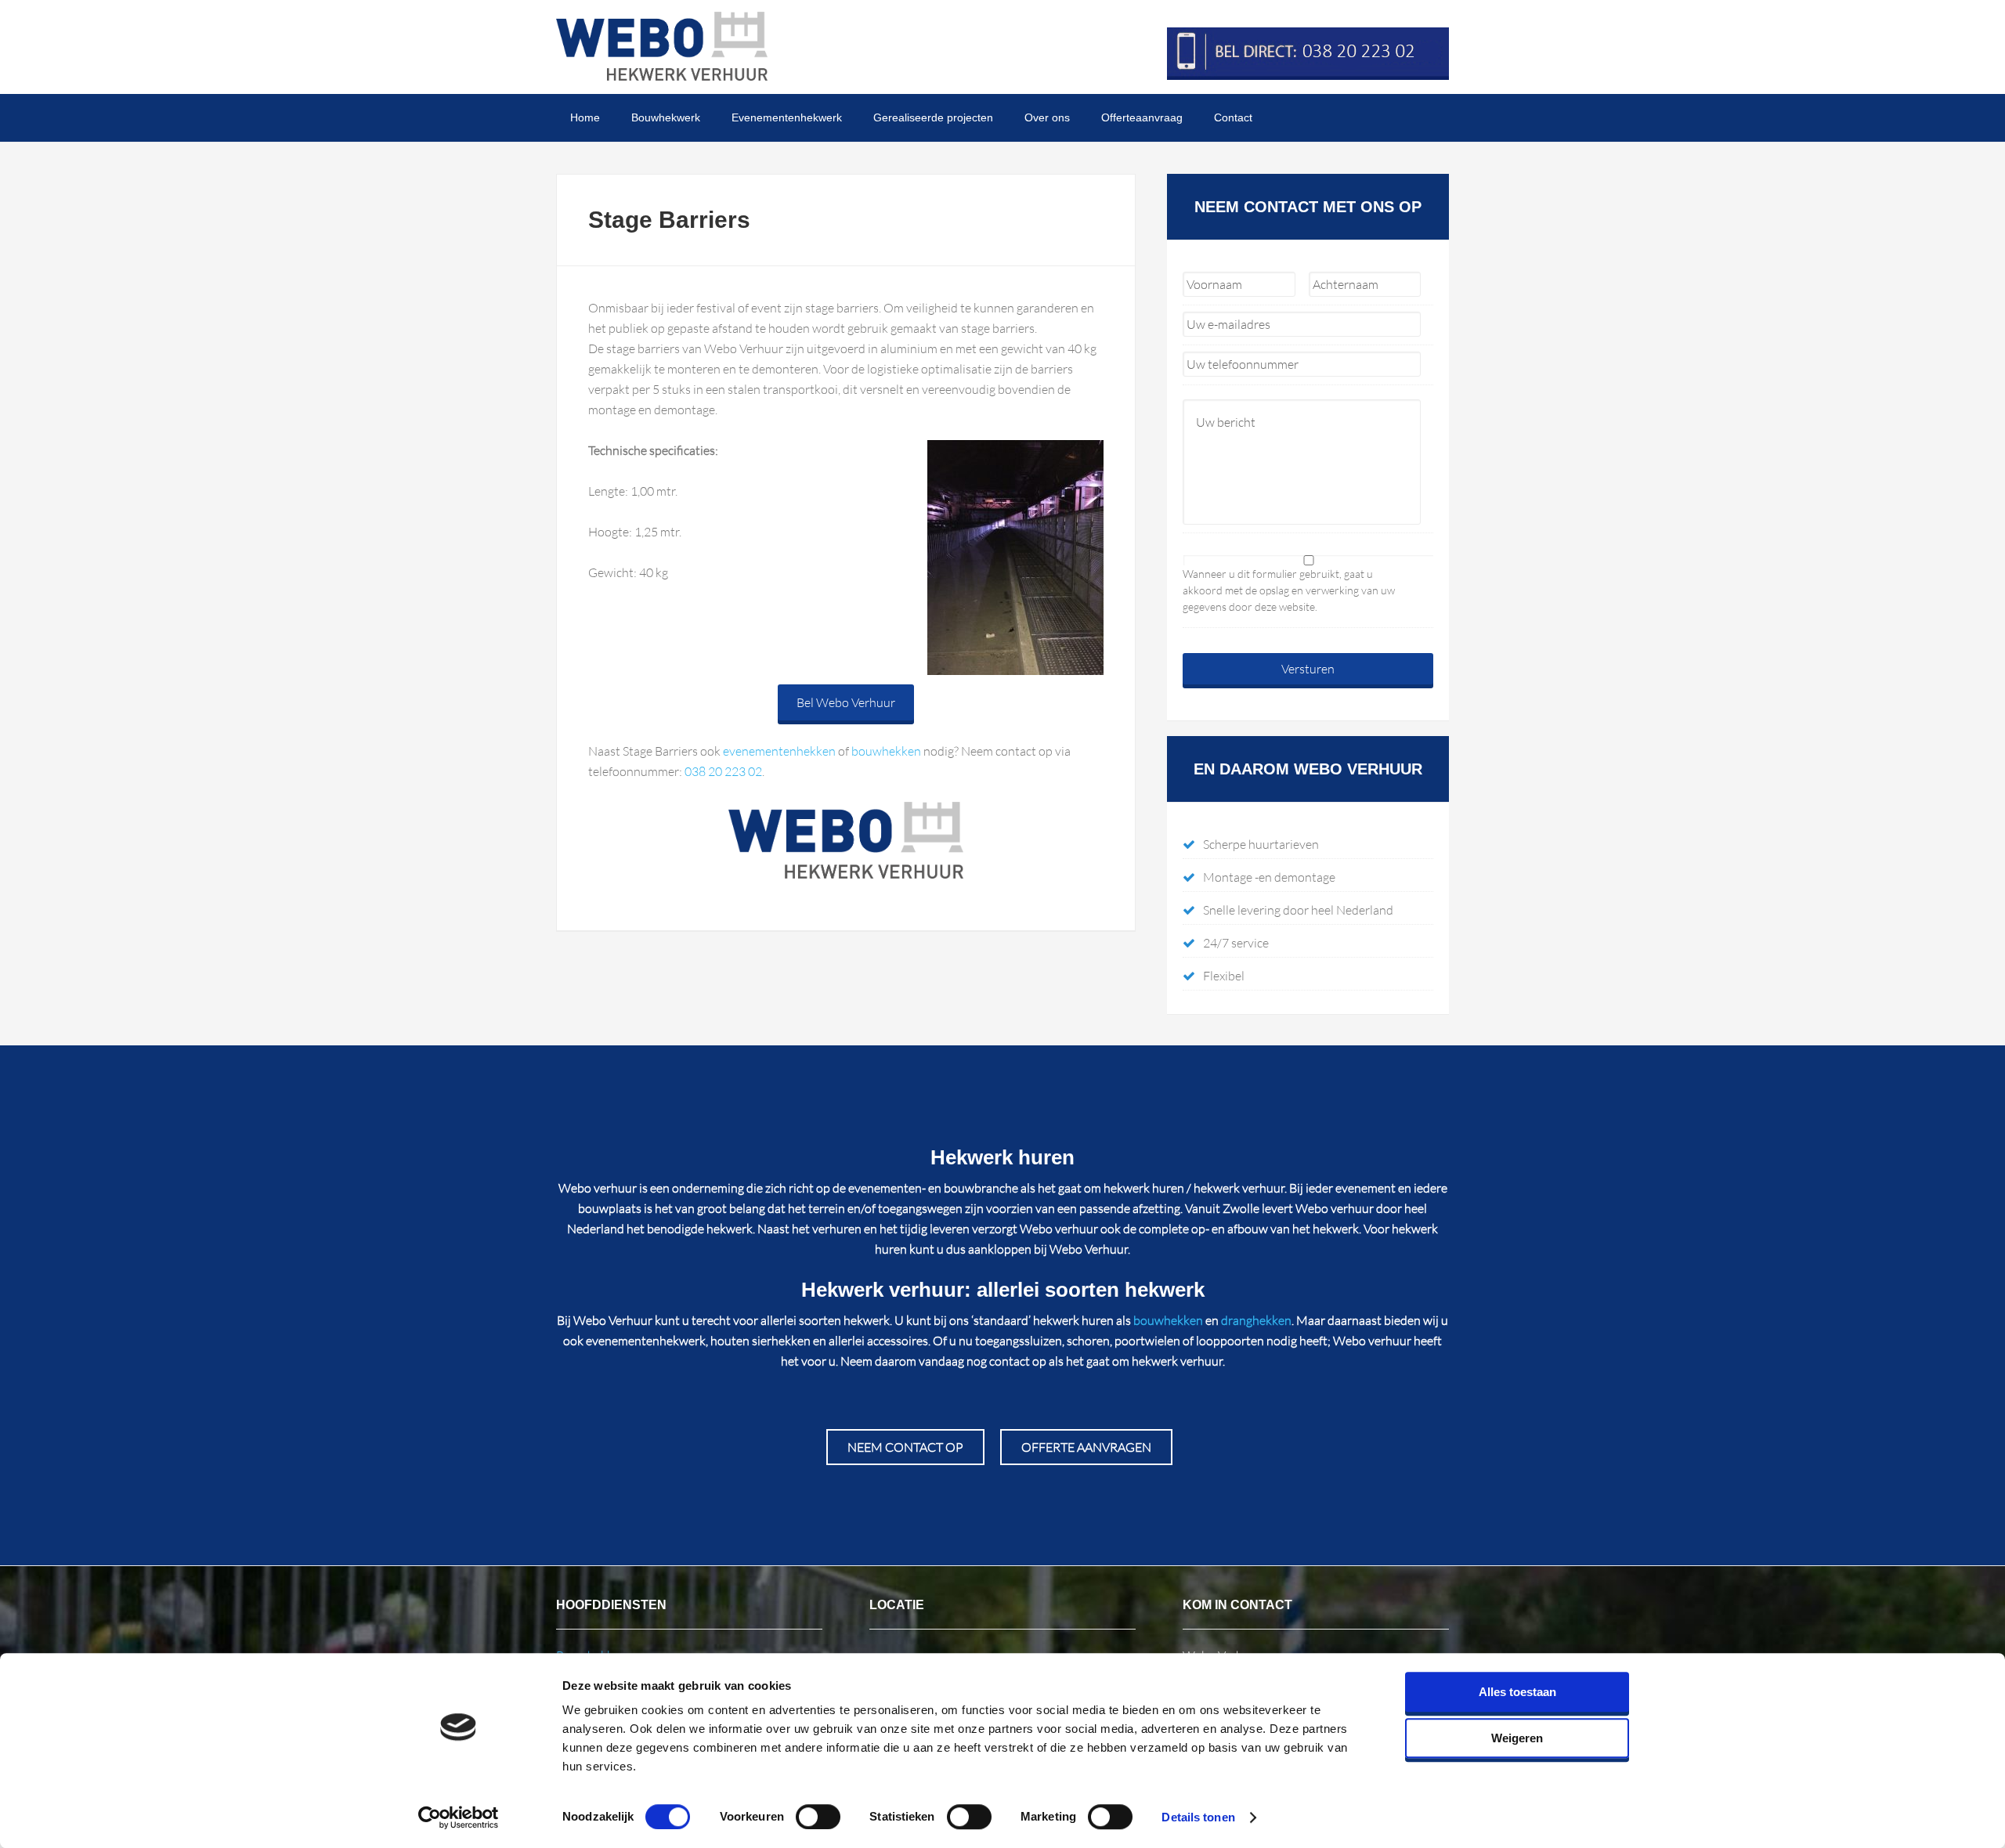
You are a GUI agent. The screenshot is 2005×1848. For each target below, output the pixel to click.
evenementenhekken (779, 751)
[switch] (818, 1817)
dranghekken (1256, 1320)
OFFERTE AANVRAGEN (1086, 1447)
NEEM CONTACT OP (905, 1447)
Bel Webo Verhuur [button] (846, 702)
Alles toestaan (1517, 1692)
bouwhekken (886, 751)
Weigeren (1517, 1738)
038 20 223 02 (723, 771)
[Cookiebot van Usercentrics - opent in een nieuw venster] (459, 1817)
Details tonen (1198, 1817)
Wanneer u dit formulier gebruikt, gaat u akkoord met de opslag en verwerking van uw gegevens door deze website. (1289, 590)
